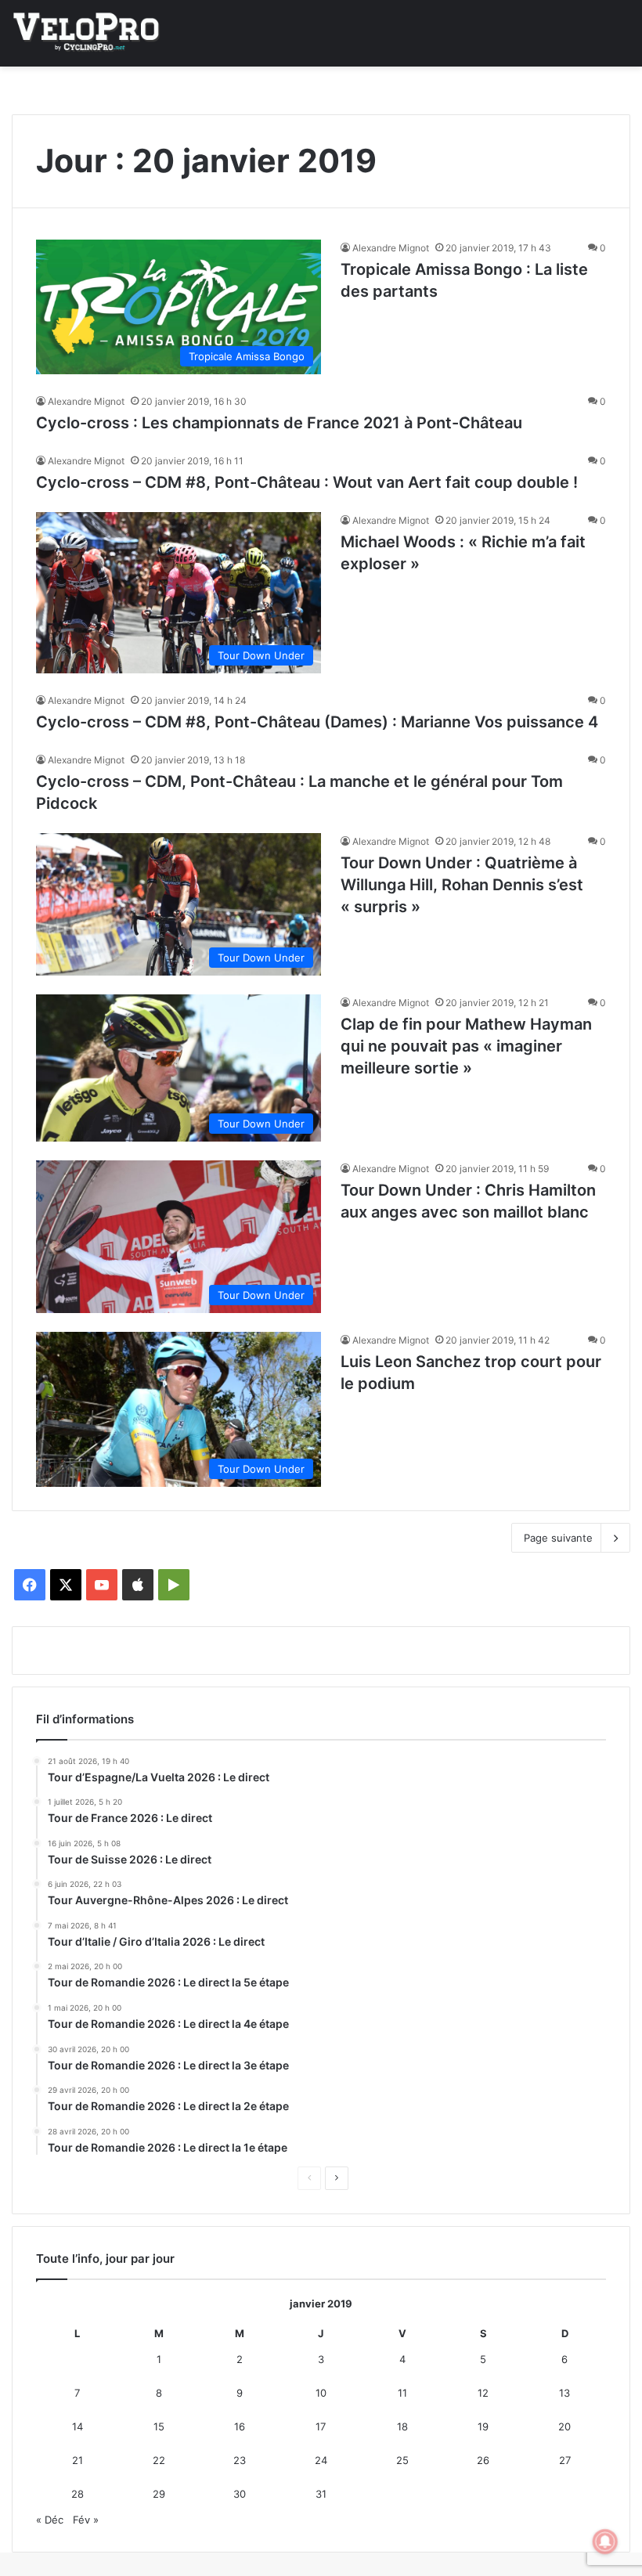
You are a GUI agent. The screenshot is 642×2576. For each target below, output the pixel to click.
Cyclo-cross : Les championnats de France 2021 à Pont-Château (279, 423)
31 (321, 2494)
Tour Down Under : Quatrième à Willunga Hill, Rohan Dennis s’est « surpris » (462, 885)
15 (159, 2426)
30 (240, 2494)
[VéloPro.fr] (86, 33)
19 (483, 2426)
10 (321, 2393)
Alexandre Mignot (391, 248)
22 (159, 2460)
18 (402, 2426)
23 (240, 2460)
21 (78, 2460)
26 (483, 2460)
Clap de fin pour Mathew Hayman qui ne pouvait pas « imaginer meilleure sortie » (466, 1046)
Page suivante (558, 1538)
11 (402, 2393)
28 (78, 2494)
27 (565, 2460)
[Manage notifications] (605, 2542)
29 (159, 2494)
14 (78, 2426)
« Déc (50, 2520)
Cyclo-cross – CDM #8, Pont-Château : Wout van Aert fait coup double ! (307, 482)
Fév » (86, 2520)
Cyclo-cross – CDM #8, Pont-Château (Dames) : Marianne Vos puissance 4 (317, 722)
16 (240, 2426)
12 (483, 2393)
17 (321, 2426)
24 (321, 2460)
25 (402, 2460)
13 (564, 2393)
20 (564, 2426)
